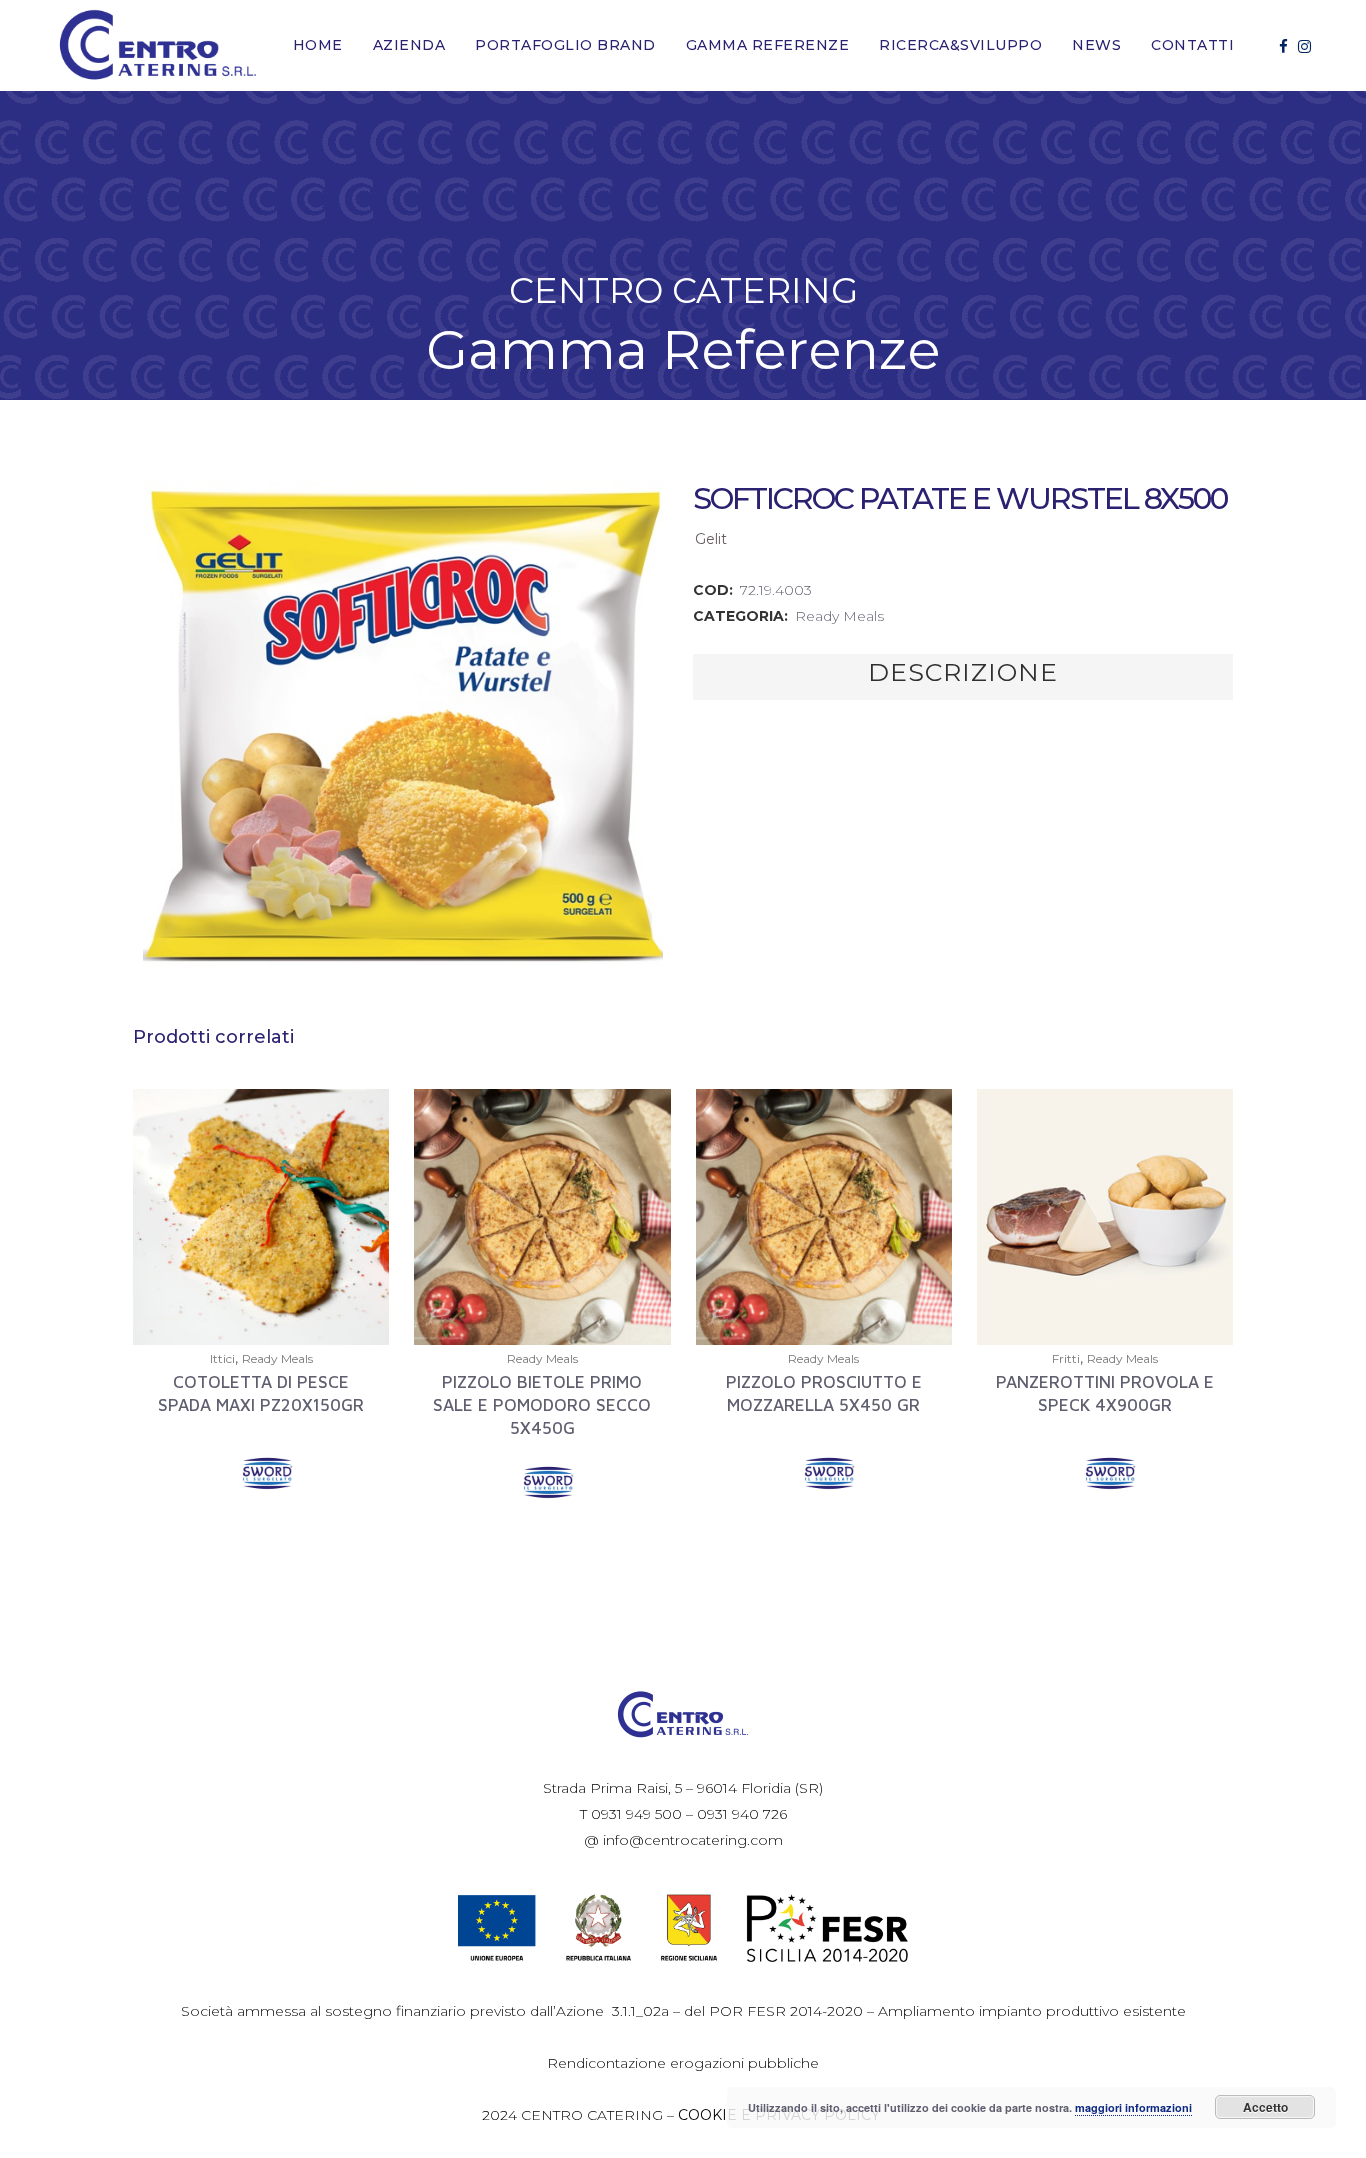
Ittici (222, 1358)
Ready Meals (839, 616)
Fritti (1066, 1358)
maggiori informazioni (1133, 2107)
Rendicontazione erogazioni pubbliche (683, 2063)
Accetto (1265, 2107)
